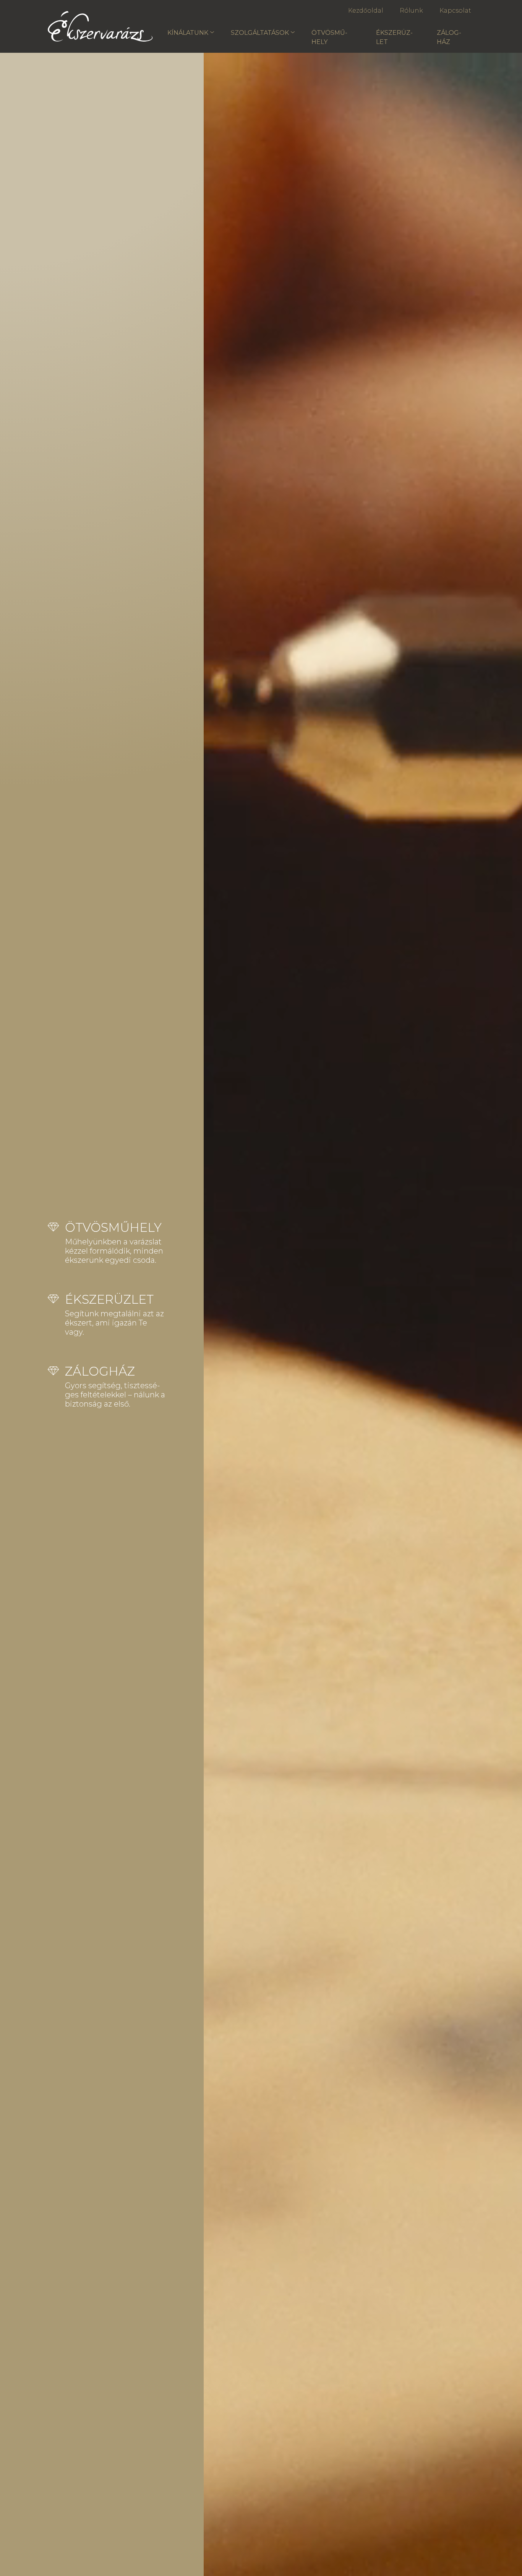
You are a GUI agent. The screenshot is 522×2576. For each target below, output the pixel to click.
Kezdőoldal (366, 11)
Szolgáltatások (260, 33)
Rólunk (411, 11)
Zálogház (449, 37)
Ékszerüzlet (394, 37)
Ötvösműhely (329, 37)
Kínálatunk (188, 33)
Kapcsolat (455, 11)
